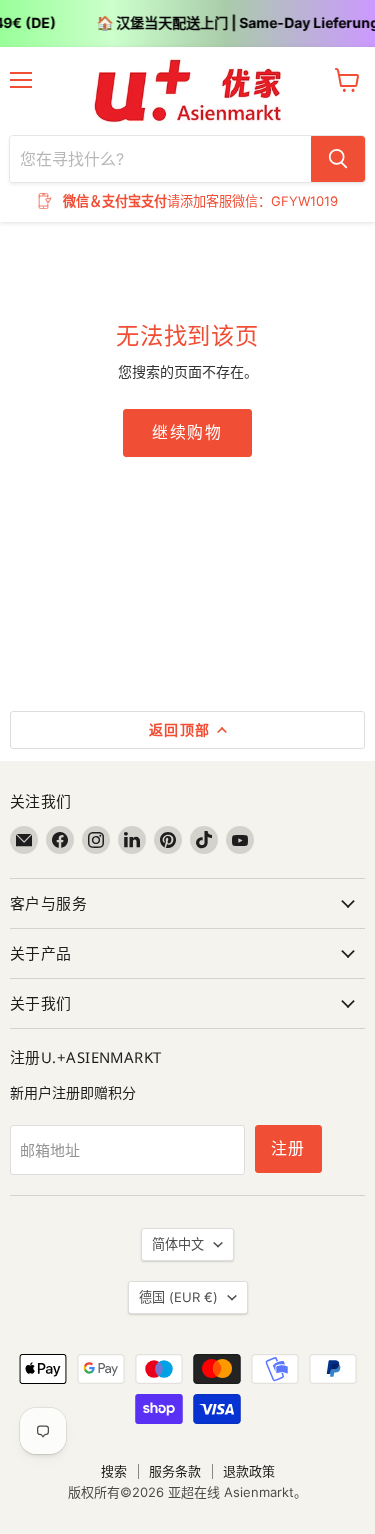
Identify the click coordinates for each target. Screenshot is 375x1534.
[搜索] (338, 159)
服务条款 (175, 1471)
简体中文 (178, 1244)
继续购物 (187, 432)
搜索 (114, 1471)
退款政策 (249, 1471)
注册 (288, 1148)
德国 (178, 1297)
